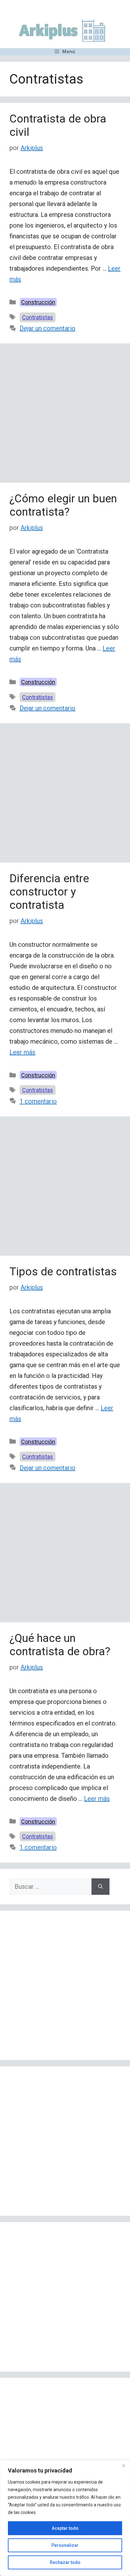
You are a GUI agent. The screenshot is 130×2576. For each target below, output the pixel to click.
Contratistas (38, 317)
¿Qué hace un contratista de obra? (60, 1645)
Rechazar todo (65, 2562)
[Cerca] (123, 2466)
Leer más (22, 1052)
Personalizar (65, 2545)
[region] (65, 2518)
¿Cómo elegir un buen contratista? (63, 505)
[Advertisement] (65, 415)
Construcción (38, 302)
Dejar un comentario (47, 328)
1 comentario (38, 1101)
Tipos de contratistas (63, 1272)
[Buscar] (100, 1887)
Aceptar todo (65, 2528)
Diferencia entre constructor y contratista (49, 892)
